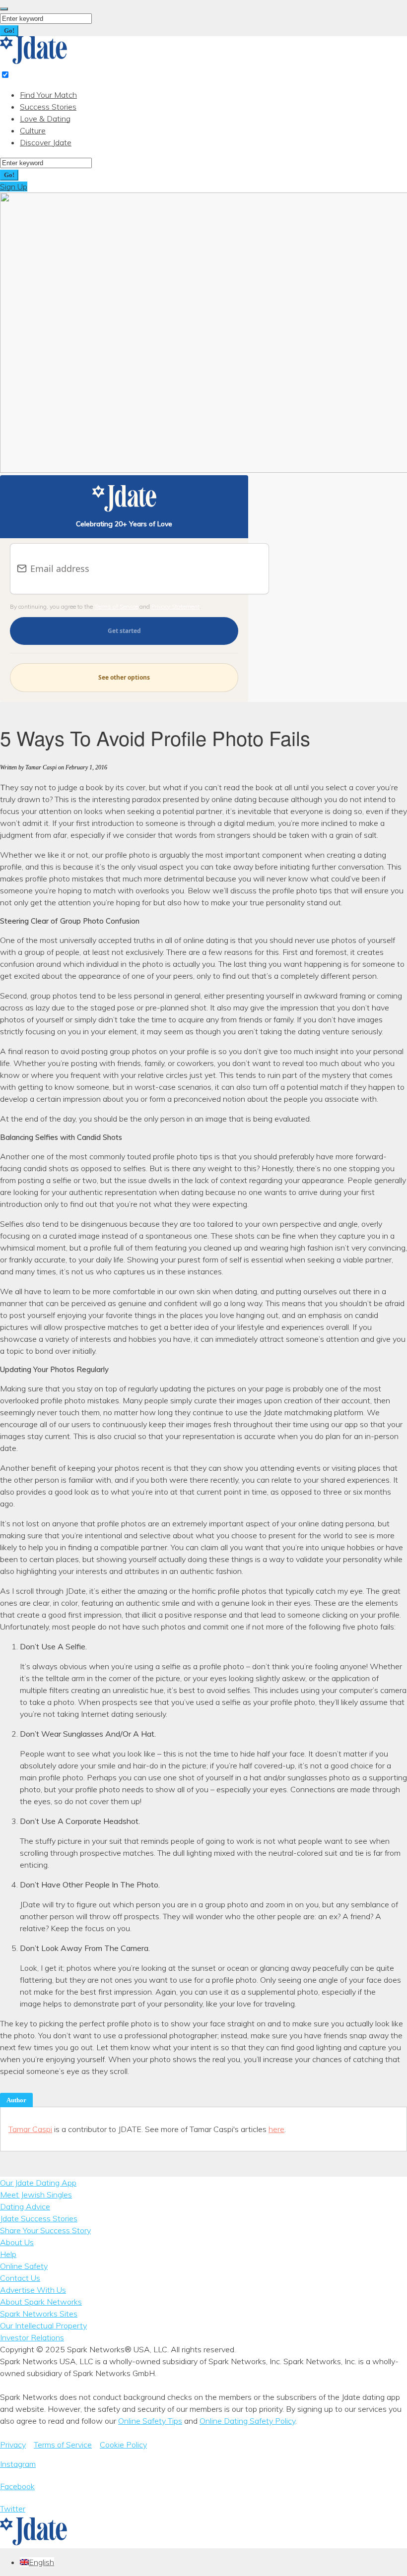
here (276, 2129)
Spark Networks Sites (39, 2314)
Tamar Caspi (30, 2129)
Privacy (13, 2445)
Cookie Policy (123, 2445)
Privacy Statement (175, 606)
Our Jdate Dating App (38, 2183)
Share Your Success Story (45, 2230)
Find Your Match (48, 95)
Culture (33, 130)
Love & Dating (45, 119)
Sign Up (14, 187)
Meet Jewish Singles (36, 2195)
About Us (17, 2242)
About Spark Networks (41, 2302)
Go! (9, 31)
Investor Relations (32, 2337)
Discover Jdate (46, 142)
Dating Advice (25, 2206)
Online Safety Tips (150, 2421)
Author (16, 2100)
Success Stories (48, 107)
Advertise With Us (33, 2290)
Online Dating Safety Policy (247, 2421)
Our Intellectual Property (43, 2325)
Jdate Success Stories (39, 2218)
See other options (124, 677)
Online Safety (24, 2266)
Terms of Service (116, 606)
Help (8, 2254)
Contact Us (20, 2278)
